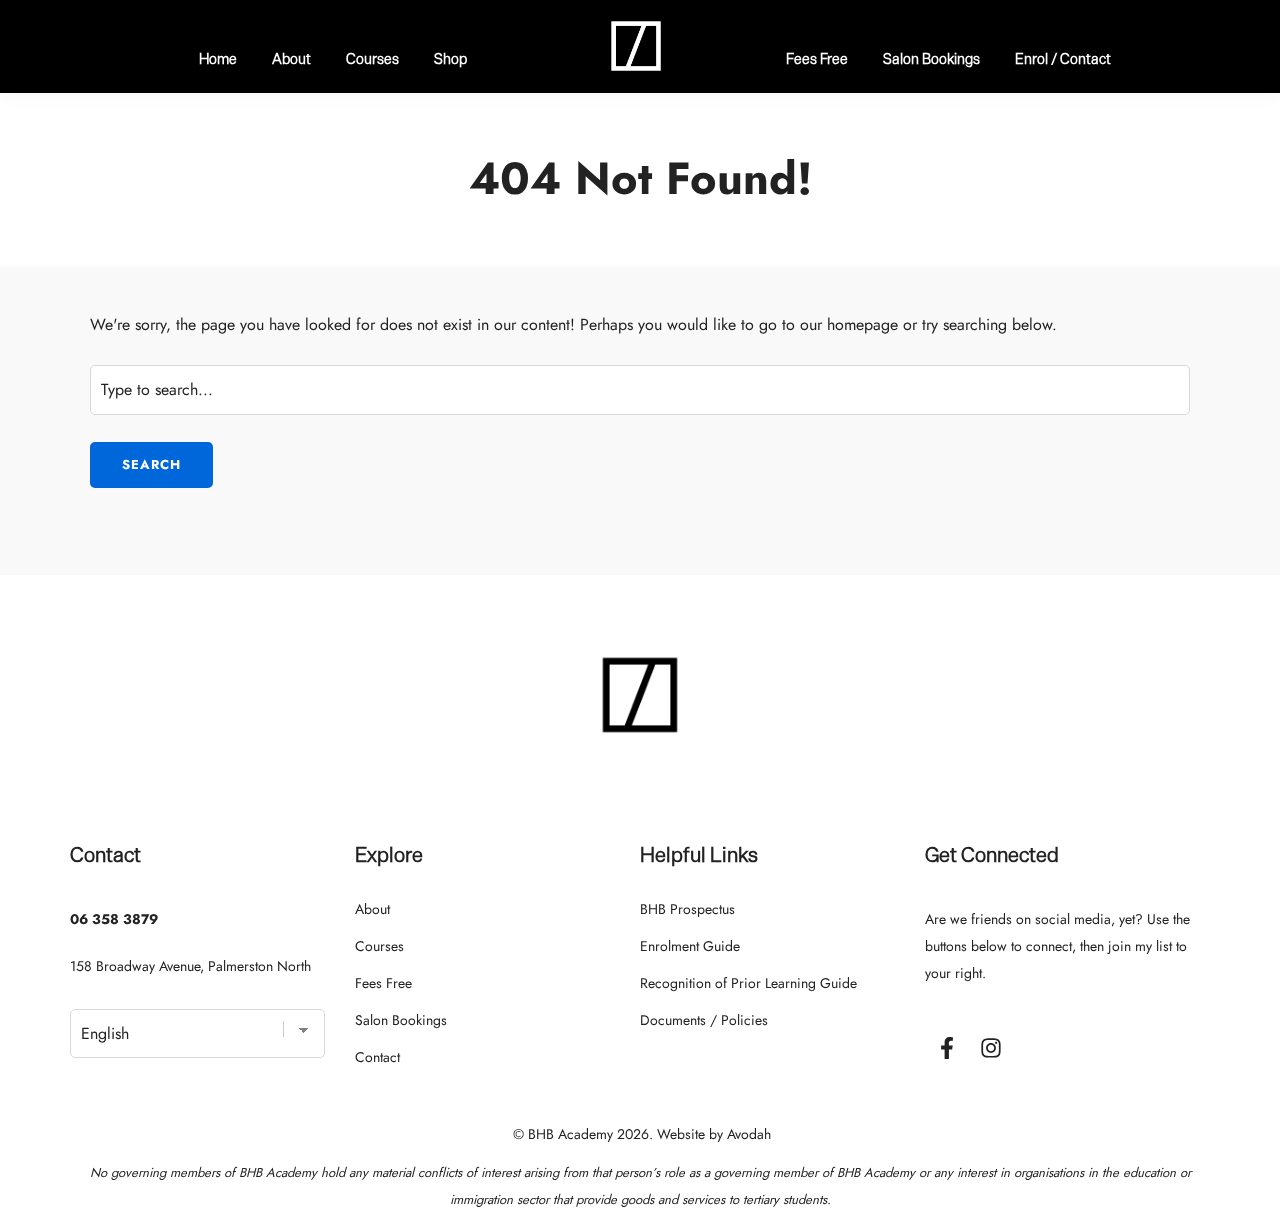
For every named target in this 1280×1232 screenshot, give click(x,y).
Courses (372, 58)
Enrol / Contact (1063, 58)
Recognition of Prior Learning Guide (748, 983)
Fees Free (817, 58)
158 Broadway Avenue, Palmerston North (190, 966)
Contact (377, 1057)
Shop (450, 58)
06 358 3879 (114, 919)
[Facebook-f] (947, 1048)
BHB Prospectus (687, 909)
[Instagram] (991, 1048)
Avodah (749, 1134)
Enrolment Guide (690, 946)
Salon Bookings (931, 58)
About (291, 58)
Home (218, 58)
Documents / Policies (704, 1020)
